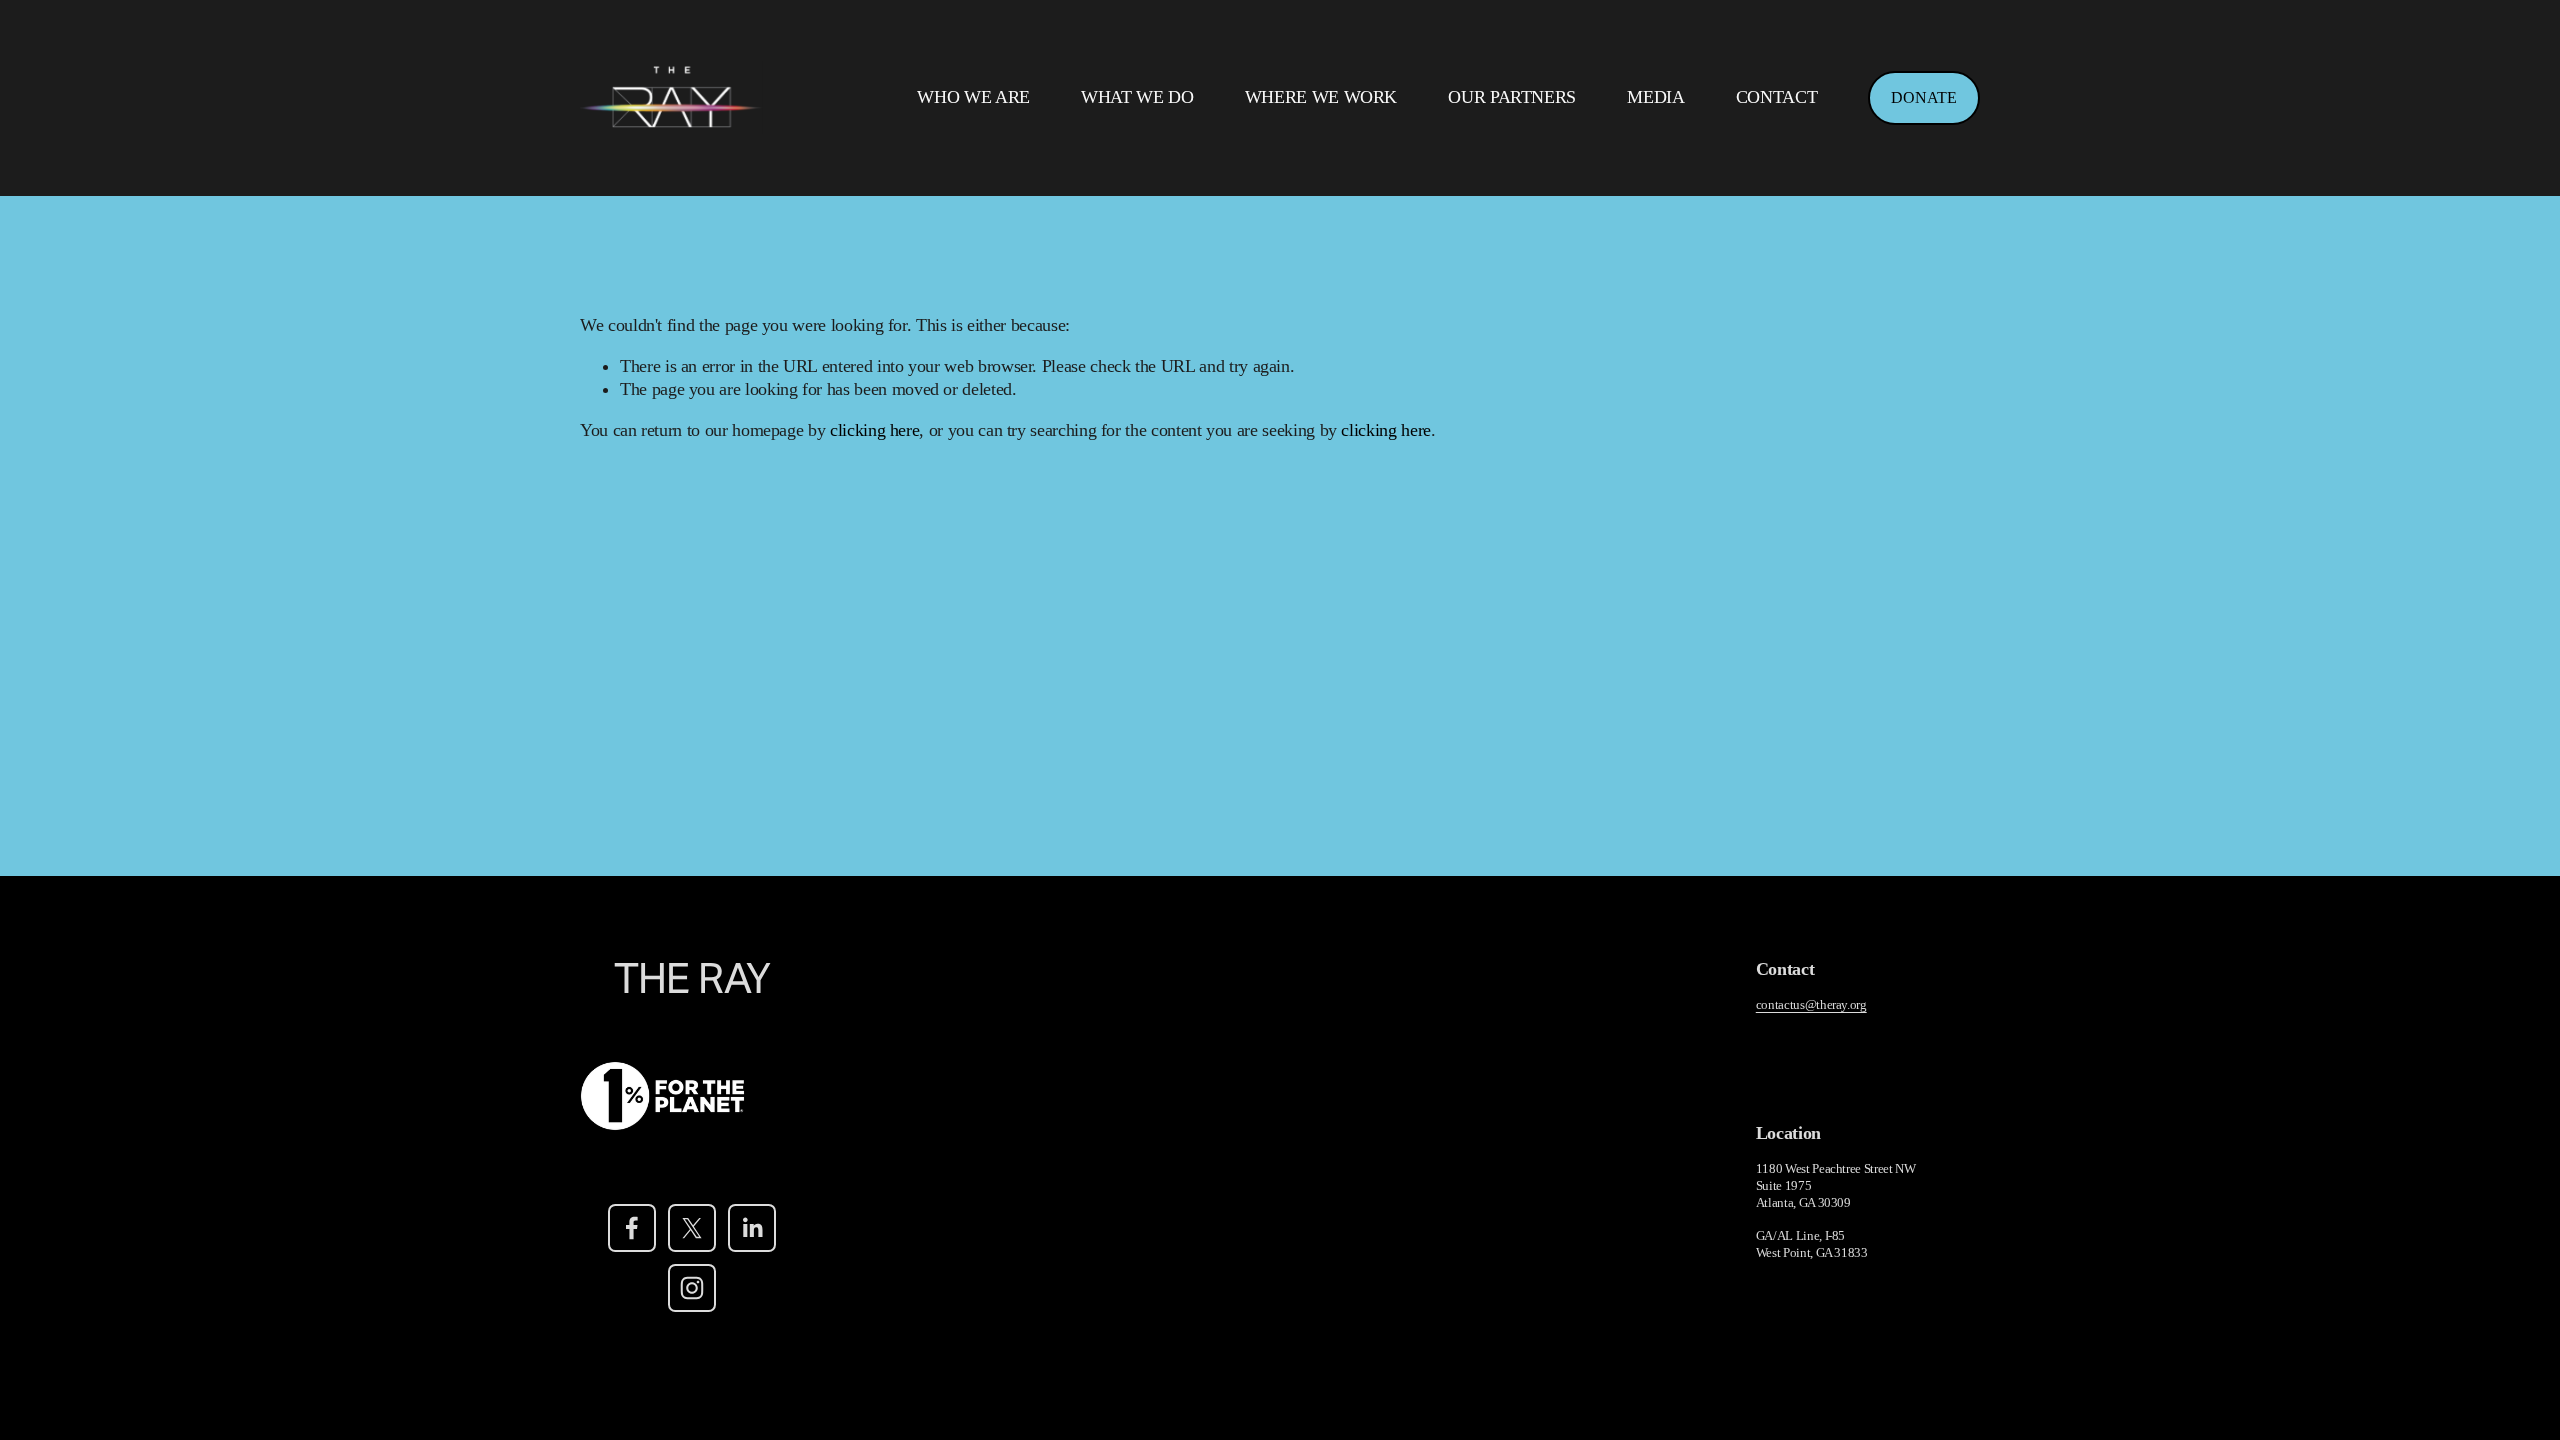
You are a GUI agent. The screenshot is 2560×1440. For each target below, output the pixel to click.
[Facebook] (632, 1228)
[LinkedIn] (752, 1228)
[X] (692, 1228)
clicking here (874, 430)
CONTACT (1777, 97)
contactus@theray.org (1811, 1004)
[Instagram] (692, 1288)
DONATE (1924, 97)
